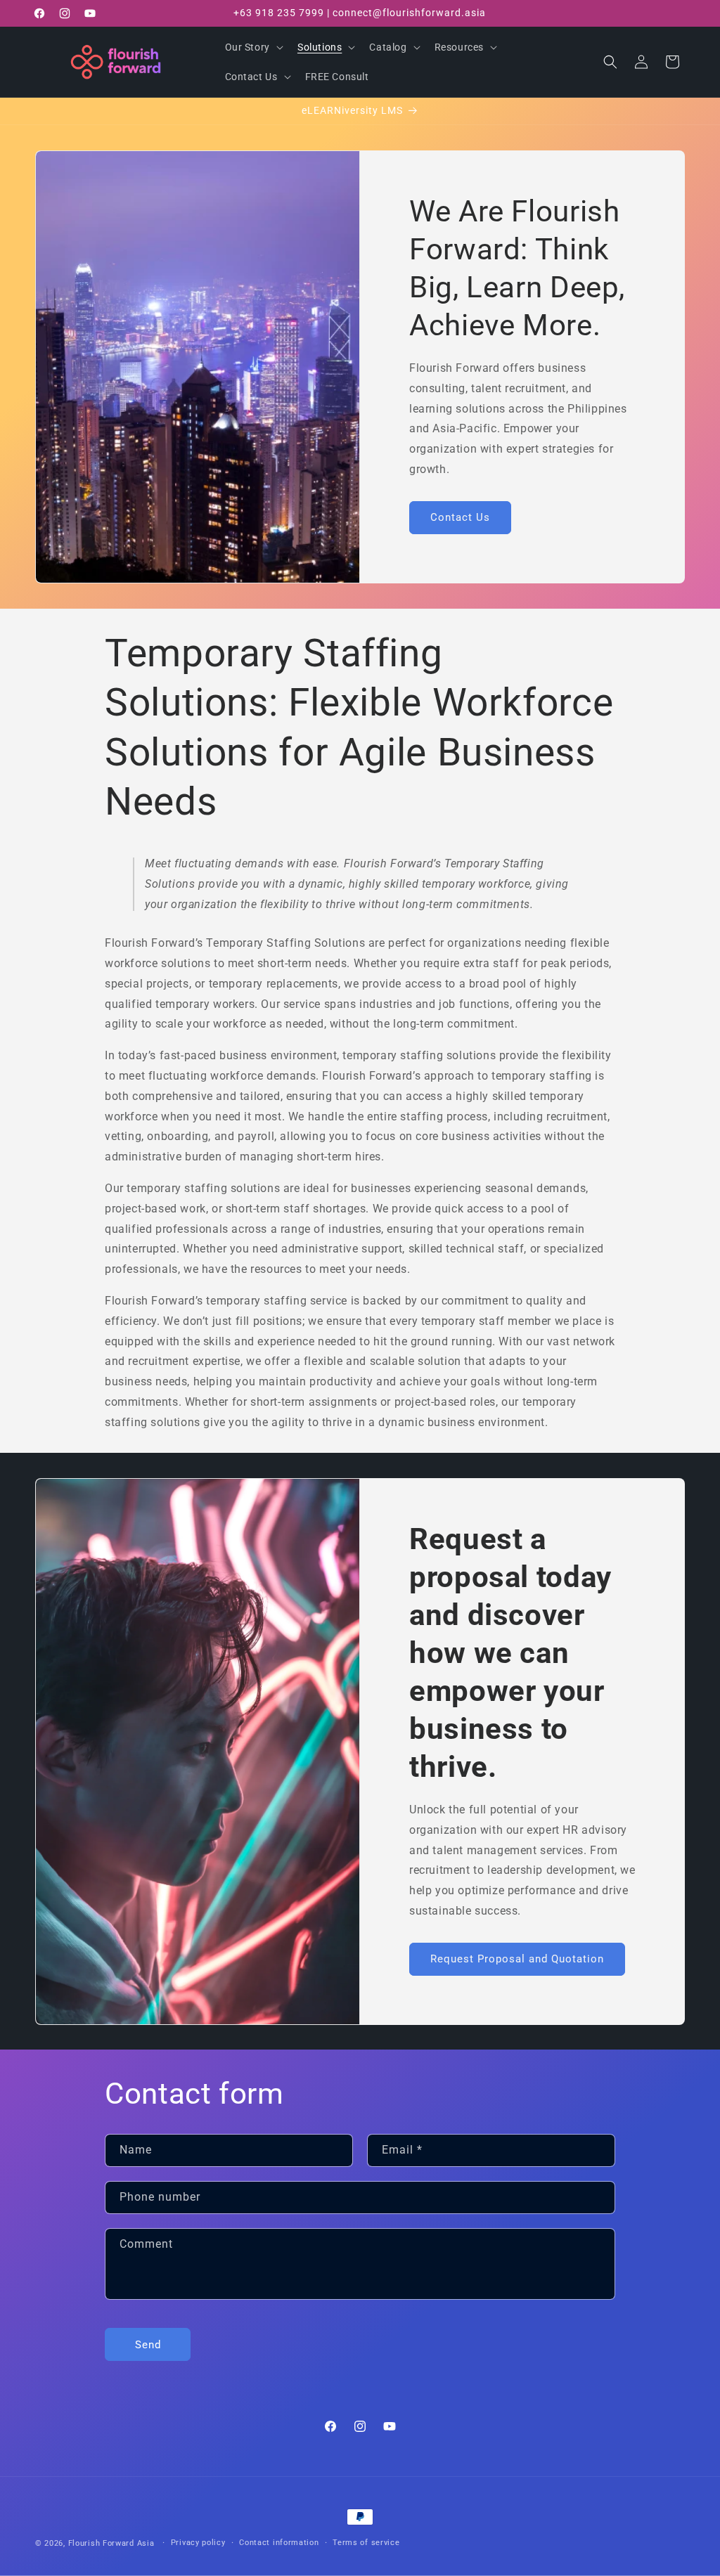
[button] (253, 47)
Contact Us (460, 518)
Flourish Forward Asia (111, 2543)
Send (148, 2345)
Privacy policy (198, 2543)
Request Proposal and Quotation (517, 1959)
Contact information (279, 2543)
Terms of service (366, 2543)
